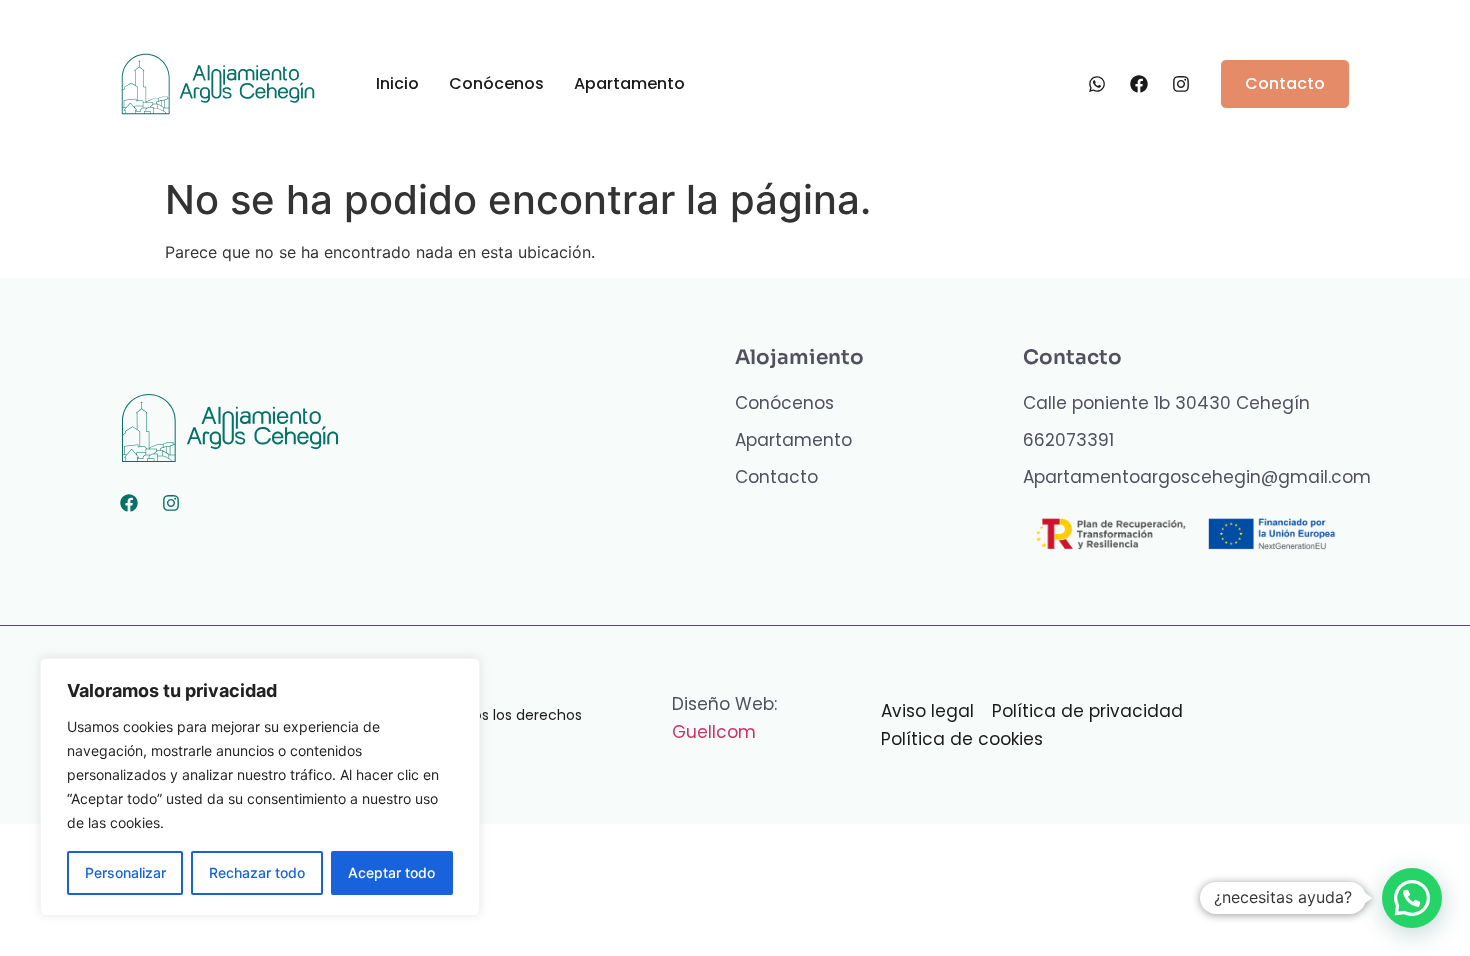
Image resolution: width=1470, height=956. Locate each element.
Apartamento (629, 83)
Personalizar (125, 872)
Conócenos (496, 83)
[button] (1412, 898)
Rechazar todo (257, 872)
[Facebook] (129, 503)
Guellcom (714, 732)
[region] (260, 787)
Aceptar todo (391, 872)
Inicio (397, 83)
